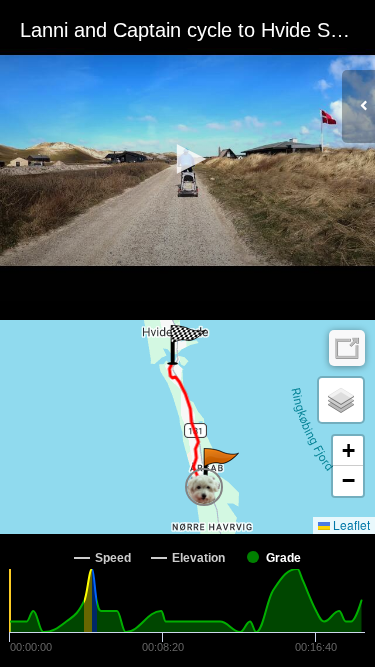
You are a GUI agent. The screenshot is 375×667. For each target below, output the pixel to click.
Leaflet (350, 524)
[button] (188, 159)
